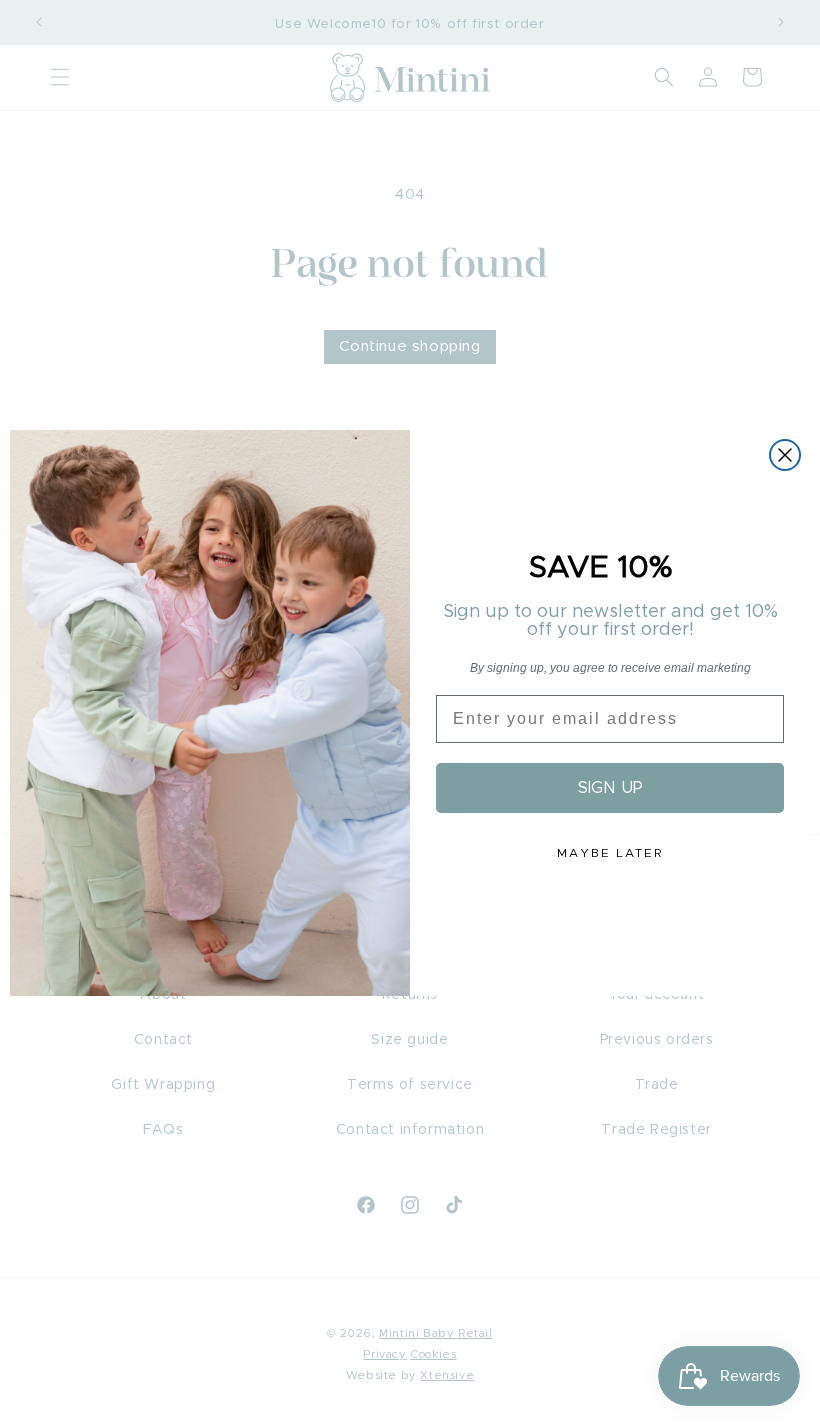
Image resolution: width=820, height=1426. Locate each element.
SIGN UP (610, 788)
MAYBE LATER (610, 853)
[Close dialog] (785, 455)
